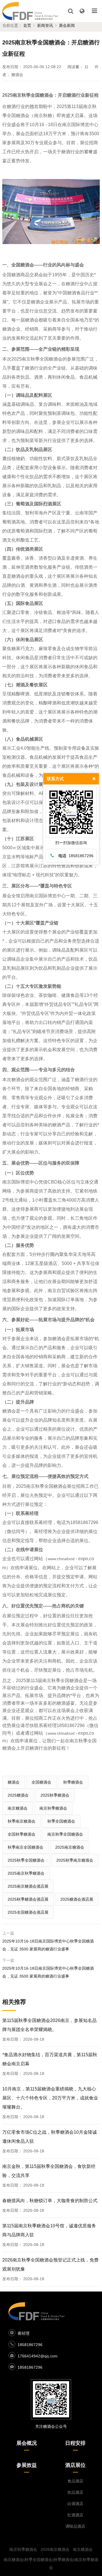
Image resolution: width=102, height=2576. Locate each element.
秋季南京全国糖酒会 (25, 1847)
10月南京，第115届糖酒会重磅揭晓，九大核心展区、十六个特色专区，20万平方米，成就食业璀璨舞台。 (50, 2098)
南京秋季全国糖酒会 (65, 1834)
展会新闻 (67, 25)
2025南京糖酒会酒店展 (28, 1886)
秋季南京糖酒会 (22, 1821)
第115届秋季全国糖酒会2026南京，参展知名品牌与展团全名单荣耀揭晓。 (49, 2025)
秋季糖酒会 (73, 1782)
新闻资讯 (45, 25)
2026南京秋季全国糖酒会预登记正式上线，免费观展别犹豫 (50, 2264)
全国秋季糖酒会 (22, 1834)
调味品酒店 (75, 2526)
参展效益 (27, 2465)
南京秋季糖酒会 (53, 1808)
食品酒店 (75, 2481)
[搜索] (71, 11)
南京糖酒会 (18, 1808)
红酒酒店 (75, 2515)
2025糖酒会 (18, 1795)
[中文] (82, 11)
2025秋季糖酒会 (55, 1795)
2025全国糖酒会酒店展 (28, 1912)
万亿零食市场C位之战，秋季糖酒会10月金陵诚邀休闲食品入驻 (50, 2137)
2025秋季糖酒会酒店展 (28, 1899)
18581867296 (30, 2345)
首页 (27, 25)
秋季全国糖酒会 (61, 1821)
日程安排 (75, 2443)
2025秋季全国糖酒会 (26, 1860)
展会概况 (27, 2443)
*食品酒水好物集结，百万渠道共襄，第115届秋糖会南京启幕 (50, 2059)
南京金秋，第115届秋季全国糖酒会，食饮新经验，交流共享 (49, 2171)
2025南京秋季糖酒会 (26, 1873)
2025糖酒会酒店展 (77, 1899)
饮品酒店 (75, 2492)
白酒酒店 (75, 2504)
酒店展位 (75, 2465)
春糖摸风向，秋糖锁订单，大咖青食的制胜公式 (50, 2201)
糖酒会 (14, 1782)
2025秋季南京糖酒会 (75, 1860)
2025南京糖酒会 (70, 1847)
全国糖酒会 (41, 1782)
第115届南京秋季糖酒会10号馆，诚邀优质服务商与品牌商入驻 (49, 2230)
